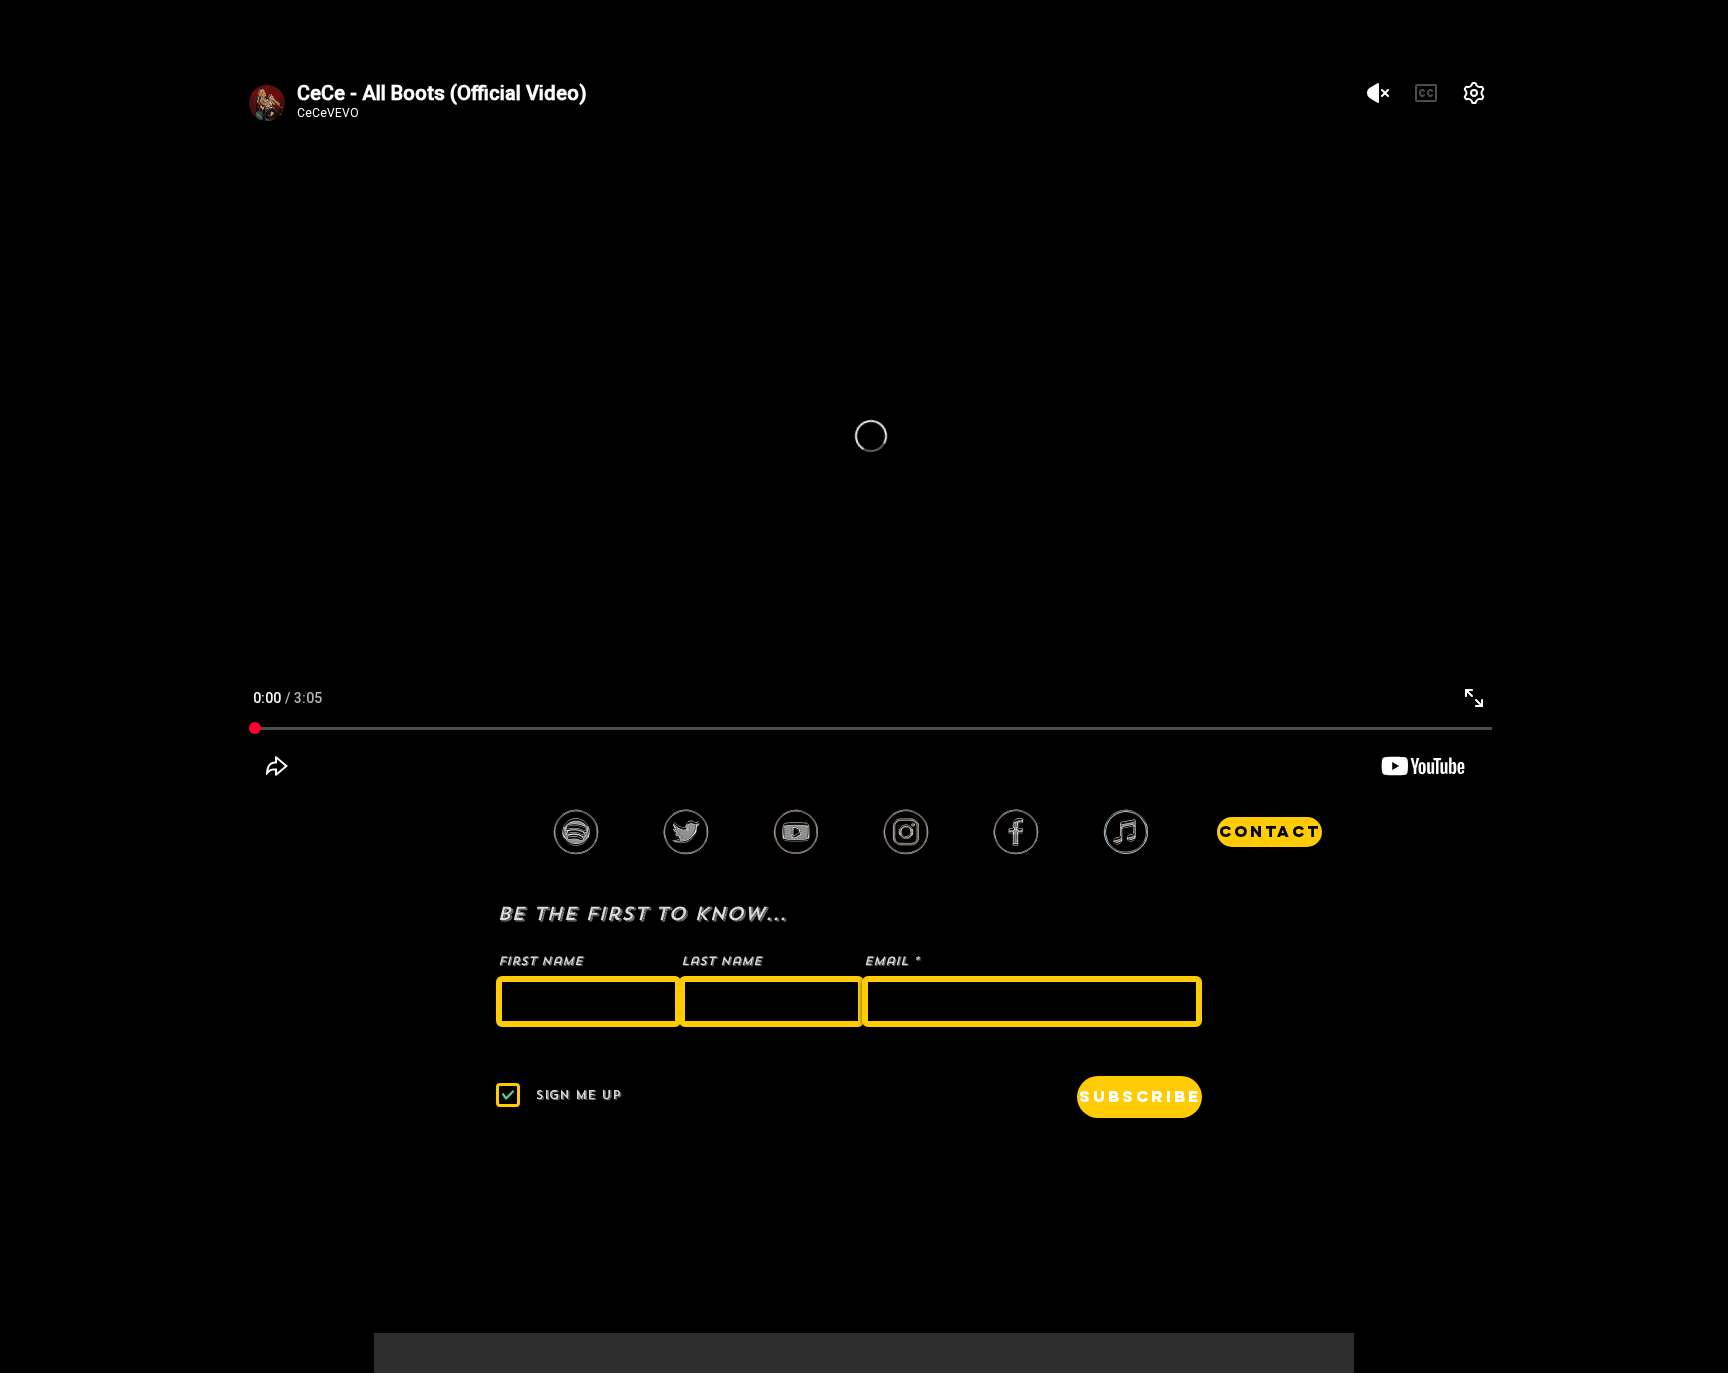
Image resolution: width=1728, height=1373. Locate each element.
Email (886, 961)
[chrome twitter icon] (686, 832)
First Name (540, 961)
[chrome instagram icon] (906, 832)
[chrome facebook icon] (1016, 832)
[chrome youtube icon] (796, 832)
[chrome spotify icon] (576, 832)
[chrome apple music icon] (1126, 832)
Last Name (721, 961)
